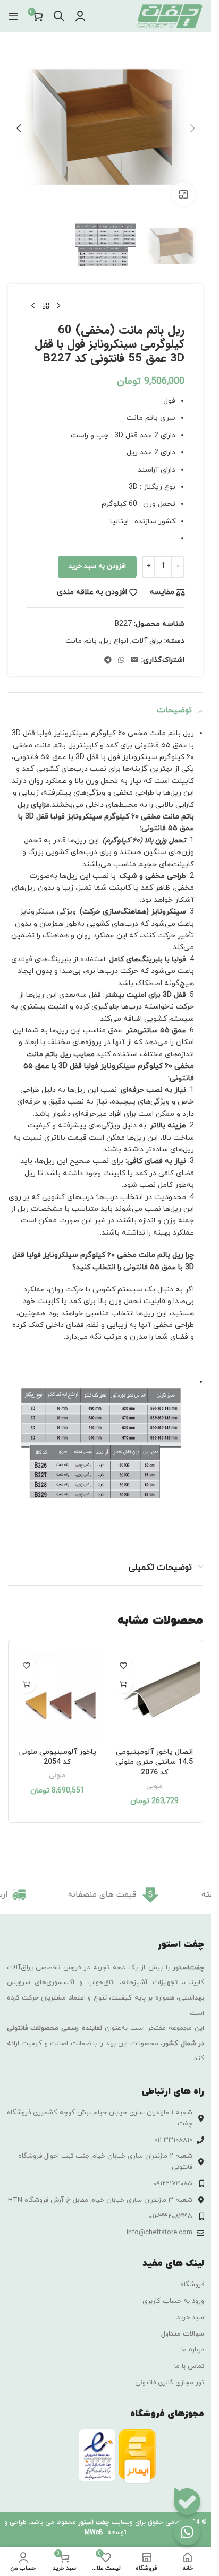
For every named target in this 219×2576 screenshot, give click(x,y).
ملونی (154, 1786)
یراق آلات (147, 641)
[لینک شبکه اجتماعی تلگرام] (108, 661)
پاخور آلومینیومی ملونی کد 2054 (57, 1757)
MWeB (94, 2532)
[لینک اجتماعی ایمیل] (134, 661)
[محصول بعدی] (33, 306)
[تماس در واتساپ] (187, 2532)
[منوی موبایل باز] (13, 16)
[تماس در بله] (187, 2502)
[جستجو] (59, 16)
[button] (192, 128)
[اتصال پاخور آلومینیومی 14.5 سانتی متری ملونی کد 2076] (155, 1696)
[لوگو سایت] (169, 15)
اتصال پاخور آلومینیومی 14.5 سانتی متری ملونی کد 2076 (154, 1762)
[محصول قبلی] (58, 306)
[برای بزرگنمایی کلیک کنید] (183, 194)
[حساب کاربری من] (80, 16)
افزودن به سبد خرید (97, 566)
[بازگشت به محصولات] (46, 306)
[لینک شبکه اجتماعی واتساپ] (121, 661)
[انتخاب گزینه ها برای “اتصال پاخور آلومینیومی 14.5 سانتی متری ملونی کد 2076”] (124, 1684)
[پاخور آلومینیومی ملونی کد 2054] (57, 1696)
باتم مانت (81, 641)
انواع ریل (114, 641)
